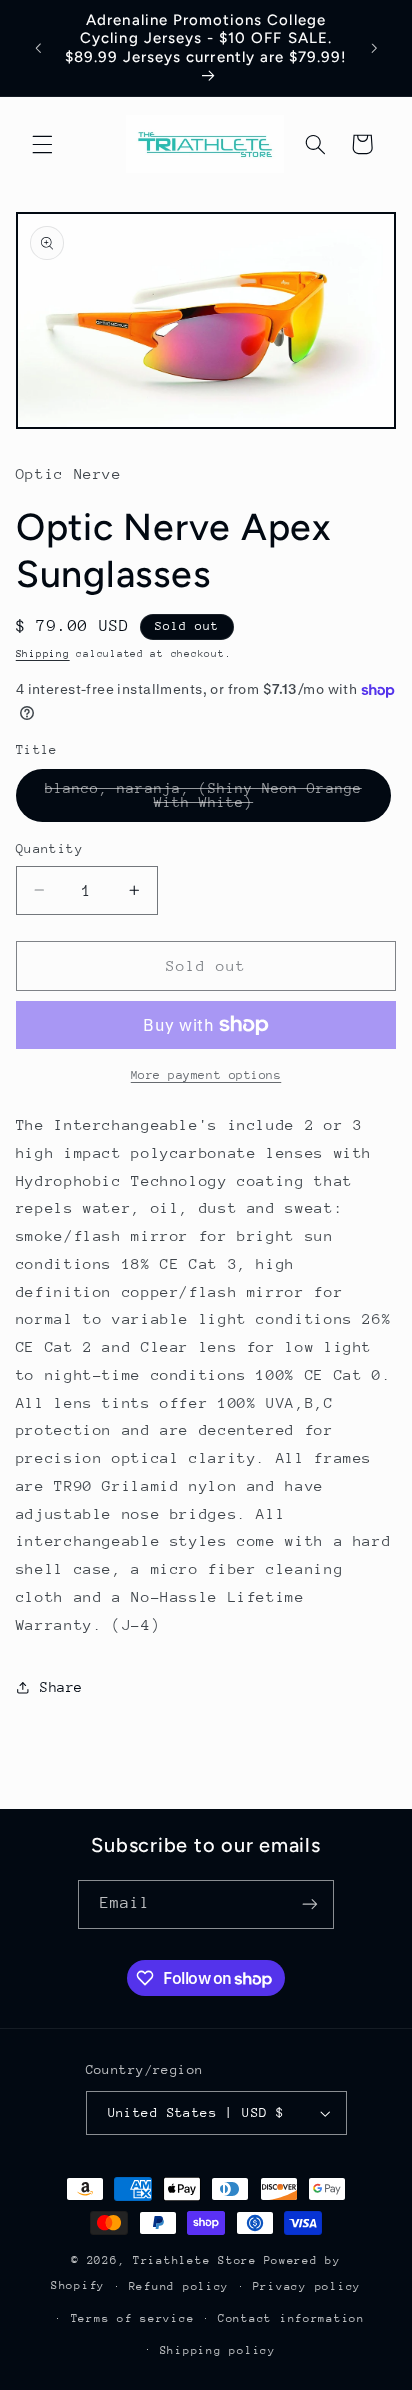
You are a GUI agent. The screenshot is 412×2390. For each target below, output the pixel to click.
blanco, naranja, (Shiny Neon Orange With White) (203, 800)
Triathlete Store (195, 2260)
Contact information (291, 2318)
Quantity (49, 848)
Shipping (43, 654)
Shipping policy (218, 2350)
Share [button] (61, 1687)
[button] (42, 144)
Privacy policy (307, 2286)
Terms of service (133, 2318)
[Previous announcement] (38, 48)
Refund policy (179, 2286)
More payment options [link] (206, 1075)
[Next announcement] (374, 48)
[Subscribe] (310, 1904)
